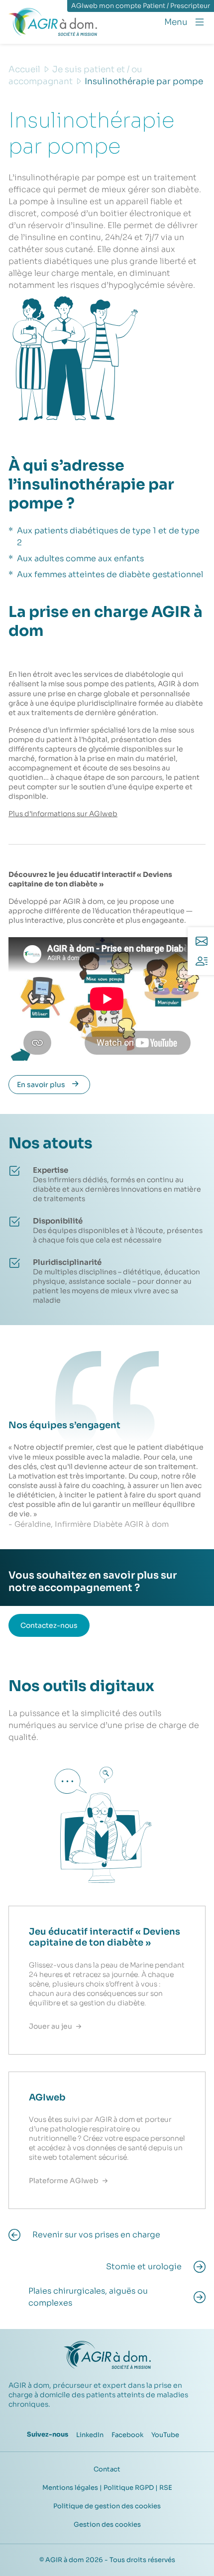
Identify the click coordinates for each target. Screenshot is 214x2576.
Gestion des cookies (107, 2524)
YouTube (165, 2435)
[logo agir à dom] (53, 22)
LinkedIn (90, 2435)
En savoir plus (41, 1085)
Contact (107, 2469)
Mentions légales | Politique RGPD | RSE (107, 2488)
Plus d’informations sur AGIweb (63, 814)
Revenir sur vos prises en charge (96, 2235)
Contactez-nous (49, 1625)
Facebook (127, 2435)
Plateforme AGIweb (64, 2181)
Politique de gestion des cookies (107, 2506)
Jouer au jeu (51, 2026)
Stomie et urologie (144, 2267)
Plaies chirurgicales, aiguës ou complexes (88, 2297)
